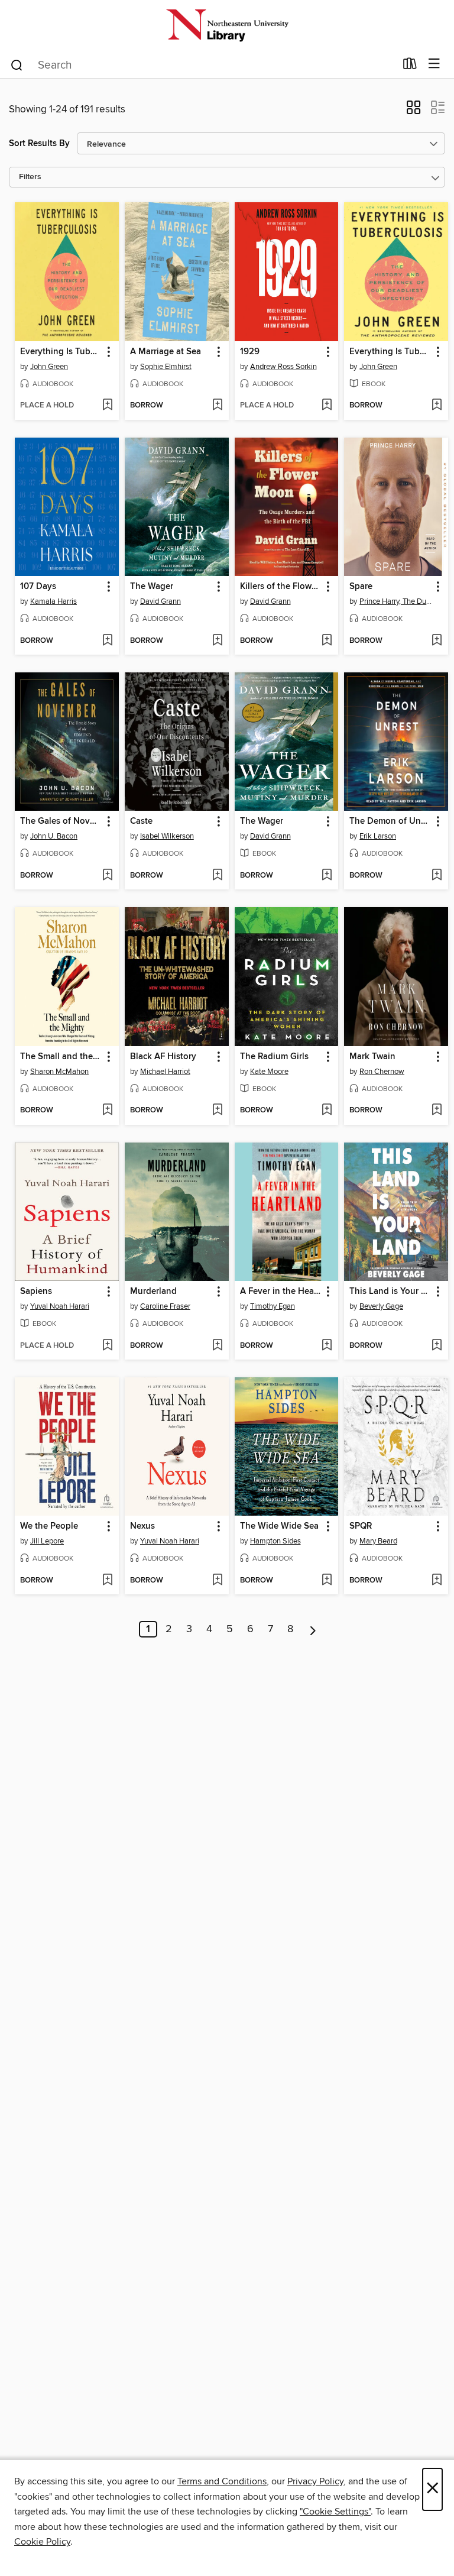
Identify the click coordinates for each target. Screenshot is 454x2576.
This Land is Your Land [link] (390, 1292)
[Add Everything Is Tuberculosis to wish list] (107, 406)
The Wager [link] (152, 587)
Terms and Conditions (222, 2481)
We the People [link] (49, 1526)
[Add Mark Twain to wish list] (437, 1111)
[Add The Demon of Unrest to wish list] (437, 876)
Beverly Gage (381, 1306)
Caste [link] (141, 821)
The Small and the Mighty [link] (61, 1057)
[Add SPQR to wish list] (437, 1581)
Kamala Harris (53, 601)
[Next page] (313, 1629)
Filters (30, 177)
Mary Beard (378, 1541)
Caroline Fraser (165, 1306)
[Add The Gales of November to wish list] (107, 876)
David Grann (160, 601)
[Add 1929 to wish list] (327, 406)
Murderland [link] (153, 1292)
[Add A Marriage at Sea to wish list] (217, 406)
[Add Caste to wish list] (217, 876)
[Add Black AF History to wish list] (217, 1111)
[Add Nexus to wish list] (217, 1581)
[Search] (17, 64)
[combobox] (202, 65)
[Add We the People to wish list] (107, 1581)
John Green (49, 367)
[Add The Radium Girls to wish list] (327, 1111)
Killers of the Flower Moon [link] (281, 587)
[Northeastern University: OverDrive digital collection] (227, 25)
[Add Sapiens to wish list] (107, 1346)
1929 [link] (250, 352)
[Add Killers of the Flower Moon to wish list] (327, 641)
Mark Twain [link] (372, 1057)
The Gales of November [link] (61, 821)
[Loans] (410, 66)
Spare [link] (361, 587)
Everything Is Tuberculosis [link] (61, 352)
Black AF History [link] (163, 1057)
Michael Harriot (165, 1072)
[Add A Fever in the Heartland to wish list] (327, 1346)
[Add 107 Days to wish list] (107, 641)
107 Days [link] (38, 587)
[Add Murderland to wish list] (217, 1346)
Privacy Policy (315, 2481)
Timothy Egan (273, 1306)
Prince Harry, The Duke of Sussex (398, 601)
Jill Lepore (47, 1541)
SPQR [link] (361, 1526)
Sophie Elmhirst (166, 367)
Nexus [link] (142, 1526)
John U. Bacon (54, 836)
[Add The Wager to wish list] (217, 641)
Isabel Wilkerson (167, 836)
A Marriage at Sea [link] (166, 352)
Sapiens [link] (36, 1292)
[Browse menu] (434, 64)
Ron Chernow (382, 1072)
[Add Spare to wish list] (437, 641)
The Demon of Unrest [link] (390, 821)
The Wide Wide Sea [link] (279, 1526)
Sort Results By (39, 143)
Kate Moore (269, 1072)
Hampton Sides (275, 1541)
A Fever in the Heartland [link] (281, 1292)
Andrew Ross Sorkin (283, 367)
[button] (414, 111)
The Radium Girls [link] (274, 1057)
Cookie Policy (42, 2542)
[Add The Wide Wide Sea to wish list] (327, 1581)
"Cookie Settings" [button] (335, 2512)
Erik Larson (378, 836)
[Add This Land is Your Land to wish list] (437, 1346)
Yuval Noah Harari (60, 1306)
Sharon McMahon (59, 1072)
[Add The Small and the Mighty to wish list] (107, 1111)
